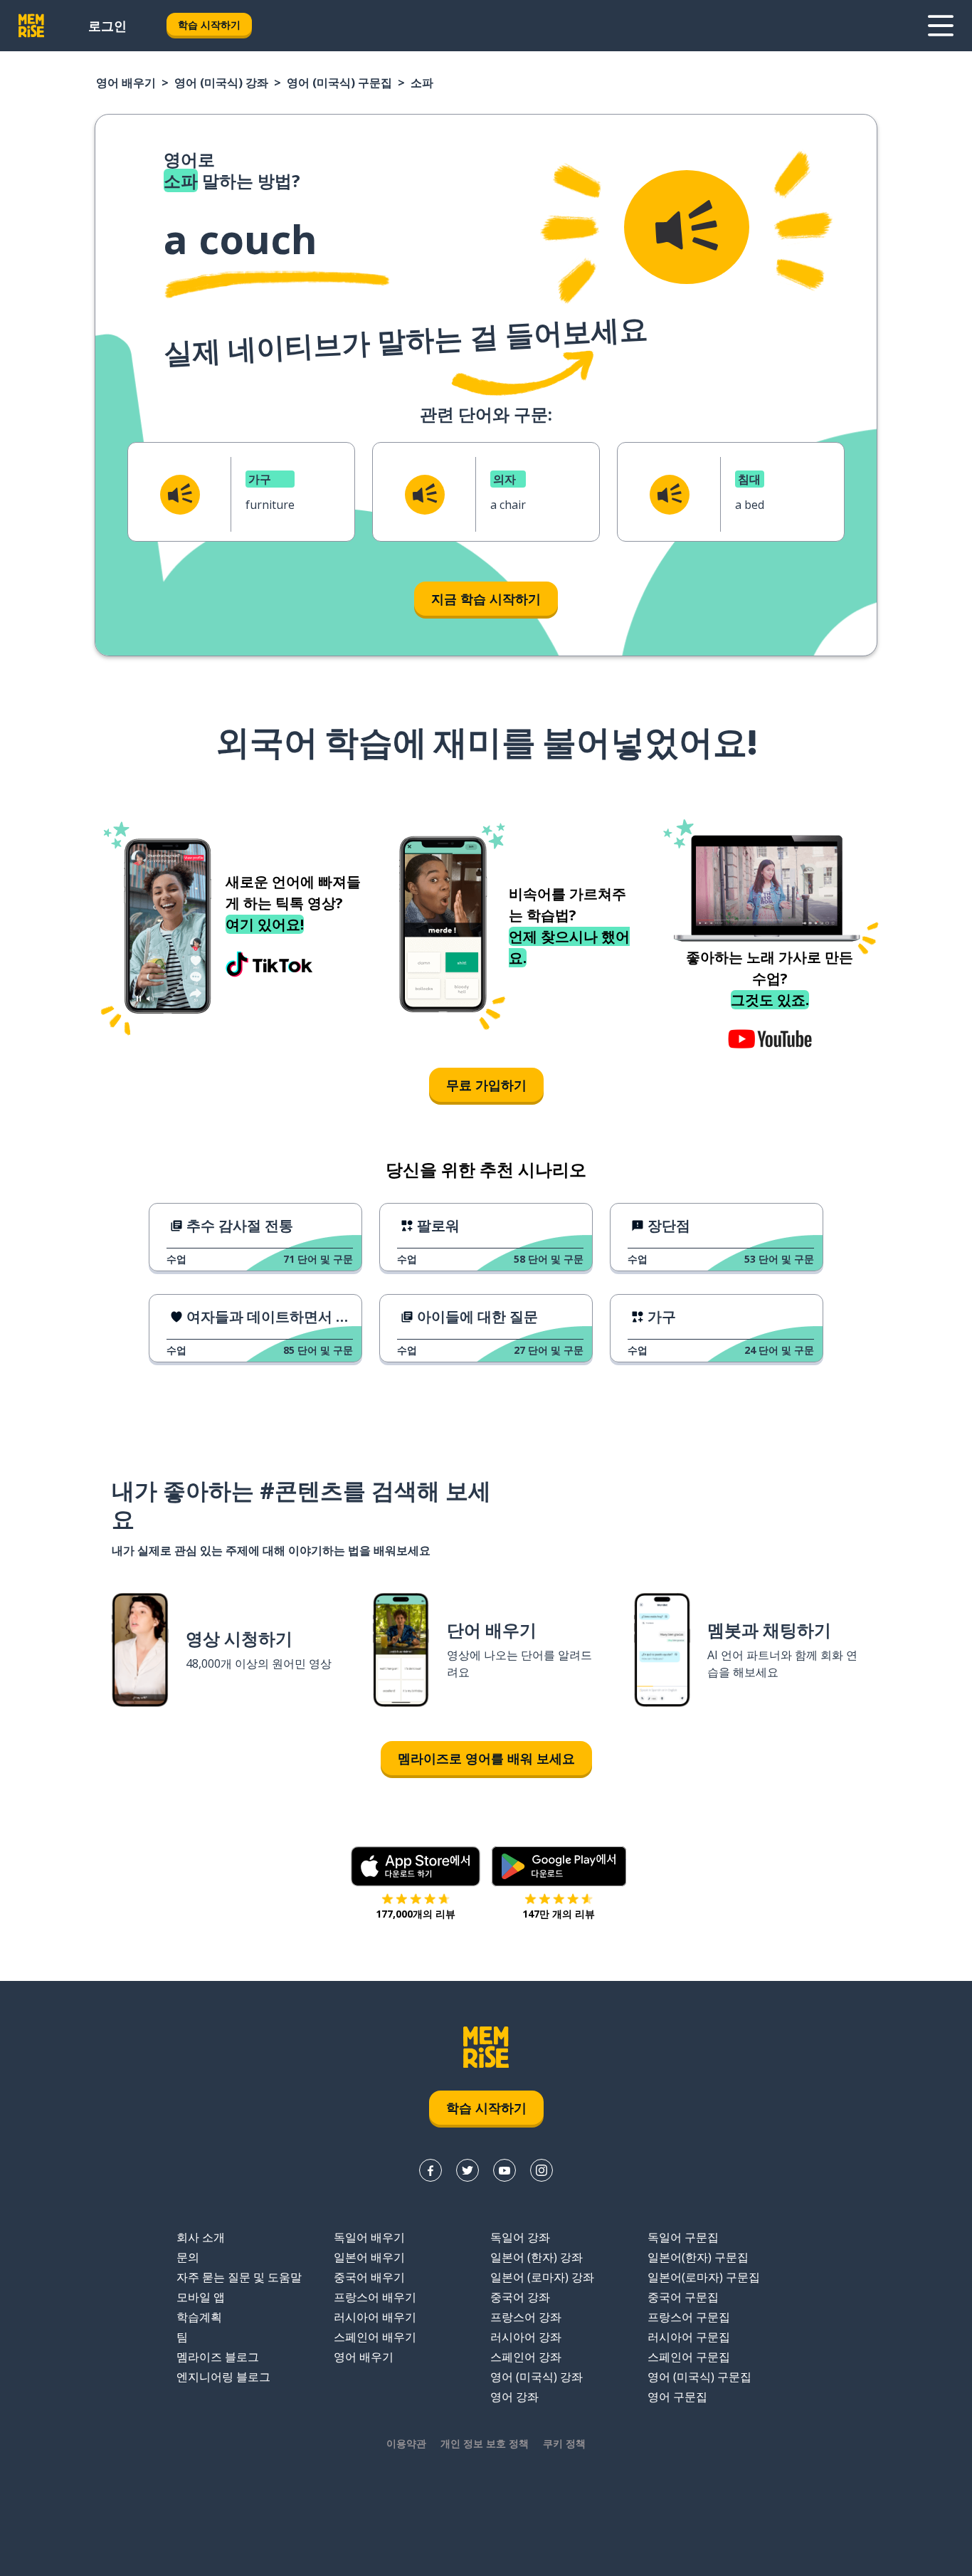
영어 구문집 (677, 2397)
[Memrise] (31, 26)
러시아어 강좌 (526, 2337)
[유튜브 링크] (505, 2170)
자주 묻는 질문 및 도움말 (239, 2277)
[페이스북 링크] (430, 2170)
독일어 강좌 (520, 2237)
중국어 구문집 (683, 2297)
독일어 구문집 (683, 2237)
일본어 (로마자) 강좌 (542, 2277)
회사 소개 (201, 2237)
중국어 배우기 (369, 2277)
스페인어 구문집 (689, 2357)
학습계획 (199, 2317)
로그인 (107, 26)
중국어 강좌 (520, 2297)
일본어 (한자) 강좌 (537, 2257)
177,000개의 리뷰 (416, 1914)
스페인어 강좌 (526, 2357)
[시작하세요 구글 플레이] (559, 1866)
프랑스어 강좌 (526, 2317)
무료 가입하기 (486, 1085)
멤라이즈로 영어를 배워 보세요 (486, 1758)
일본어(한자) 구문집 (698, 2257)
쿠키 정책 (564, 2443)
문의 (188, 2257)
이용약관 (406, 2443)
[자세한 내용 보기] (941, 26)
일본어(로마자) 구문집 (704, 2277)
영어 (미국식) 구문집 (339, 83)
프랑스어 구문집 (689, 2317)
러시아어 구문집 (689, 2337)
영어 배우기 (126, 83)
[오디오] (687, 227)
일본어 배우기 (369, 2257)
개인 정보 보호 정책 (485, 2443)
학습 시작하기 (209, 25)
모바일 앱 (201, 2297)
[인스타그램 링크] (542, 2170)
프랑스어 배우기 (375, 2297)
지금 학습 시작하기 (486, 599)
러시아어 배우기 (375, 2317)
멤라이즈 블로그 (218, 2357)
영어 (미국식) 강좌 (221, 83)
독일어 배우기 (369, 2237)
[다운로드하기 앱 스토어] (416, 1866)
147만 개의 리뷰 (559, 1914)
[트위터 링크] (467, 2170)
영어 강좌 (514, 2397)
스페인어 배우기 (375, 2337)
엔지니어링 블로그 (223, 2377)
